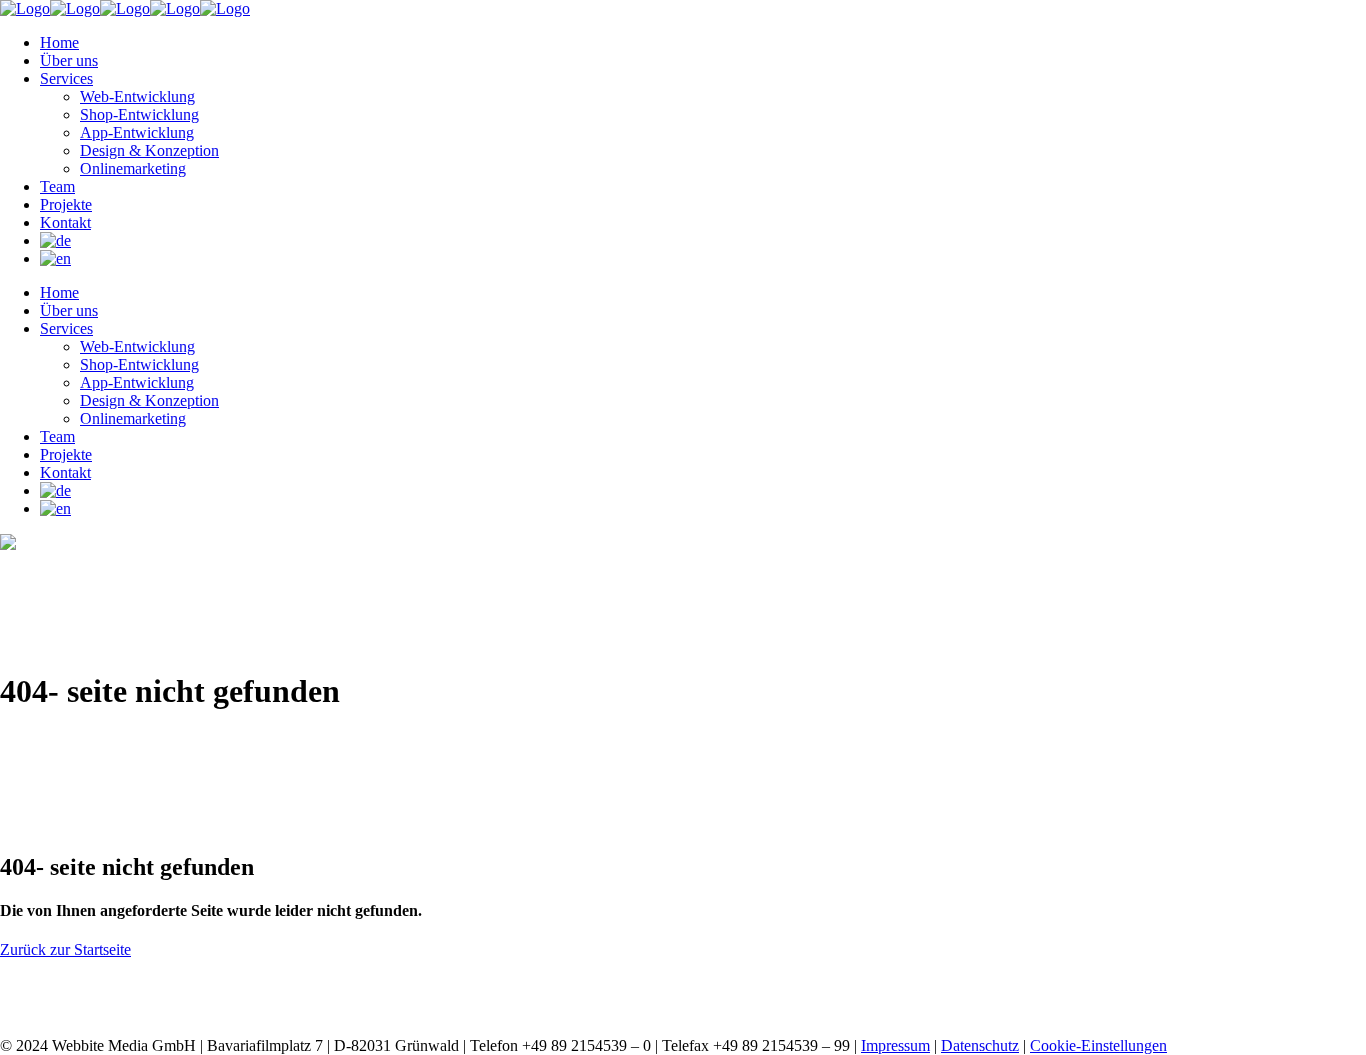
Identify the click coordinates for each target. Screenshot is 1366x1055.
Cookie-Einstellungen (1098, 1045)
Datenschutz (980, 1045)
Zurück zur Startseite (65, 949)
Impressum (895, 1045)
